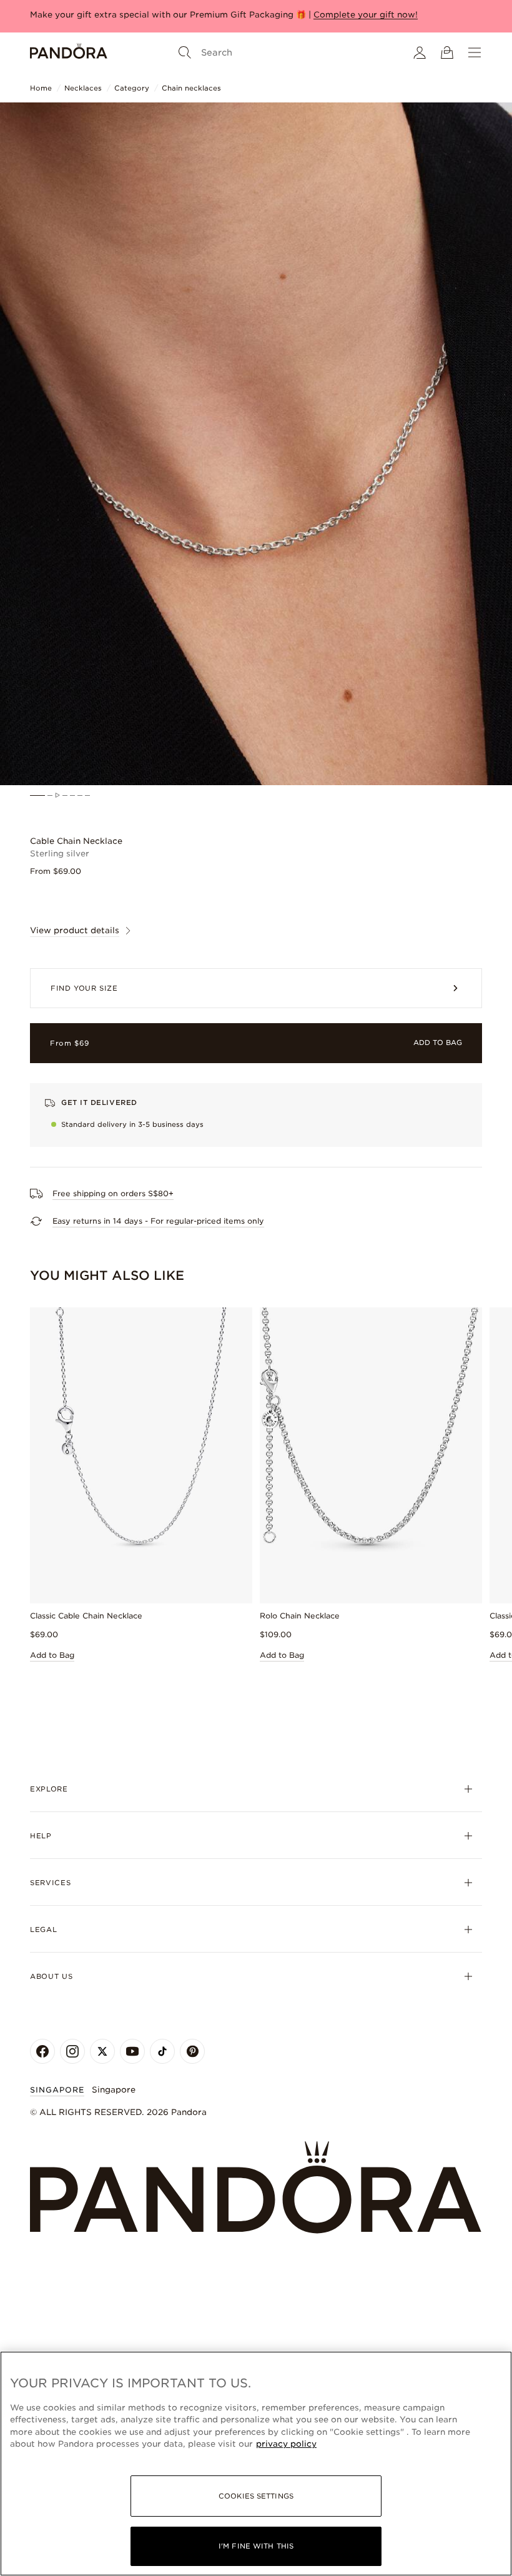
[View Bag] (447, 52)
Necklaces (83, 88)
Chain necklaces (191, 88)
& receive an (169, 15)
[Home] (69, 52)
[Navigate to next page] (324, 2304)
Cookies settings (256, 2496)
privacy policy (286, 2444)
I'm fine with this (256, 2546)
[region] (256, 2464)
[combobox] (458, 1947)
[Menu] (475, 52)
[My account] (420, 52)
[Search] (185, 52)
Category (132, 88)
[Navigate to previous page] (188, 2304)
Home (41, 88)
